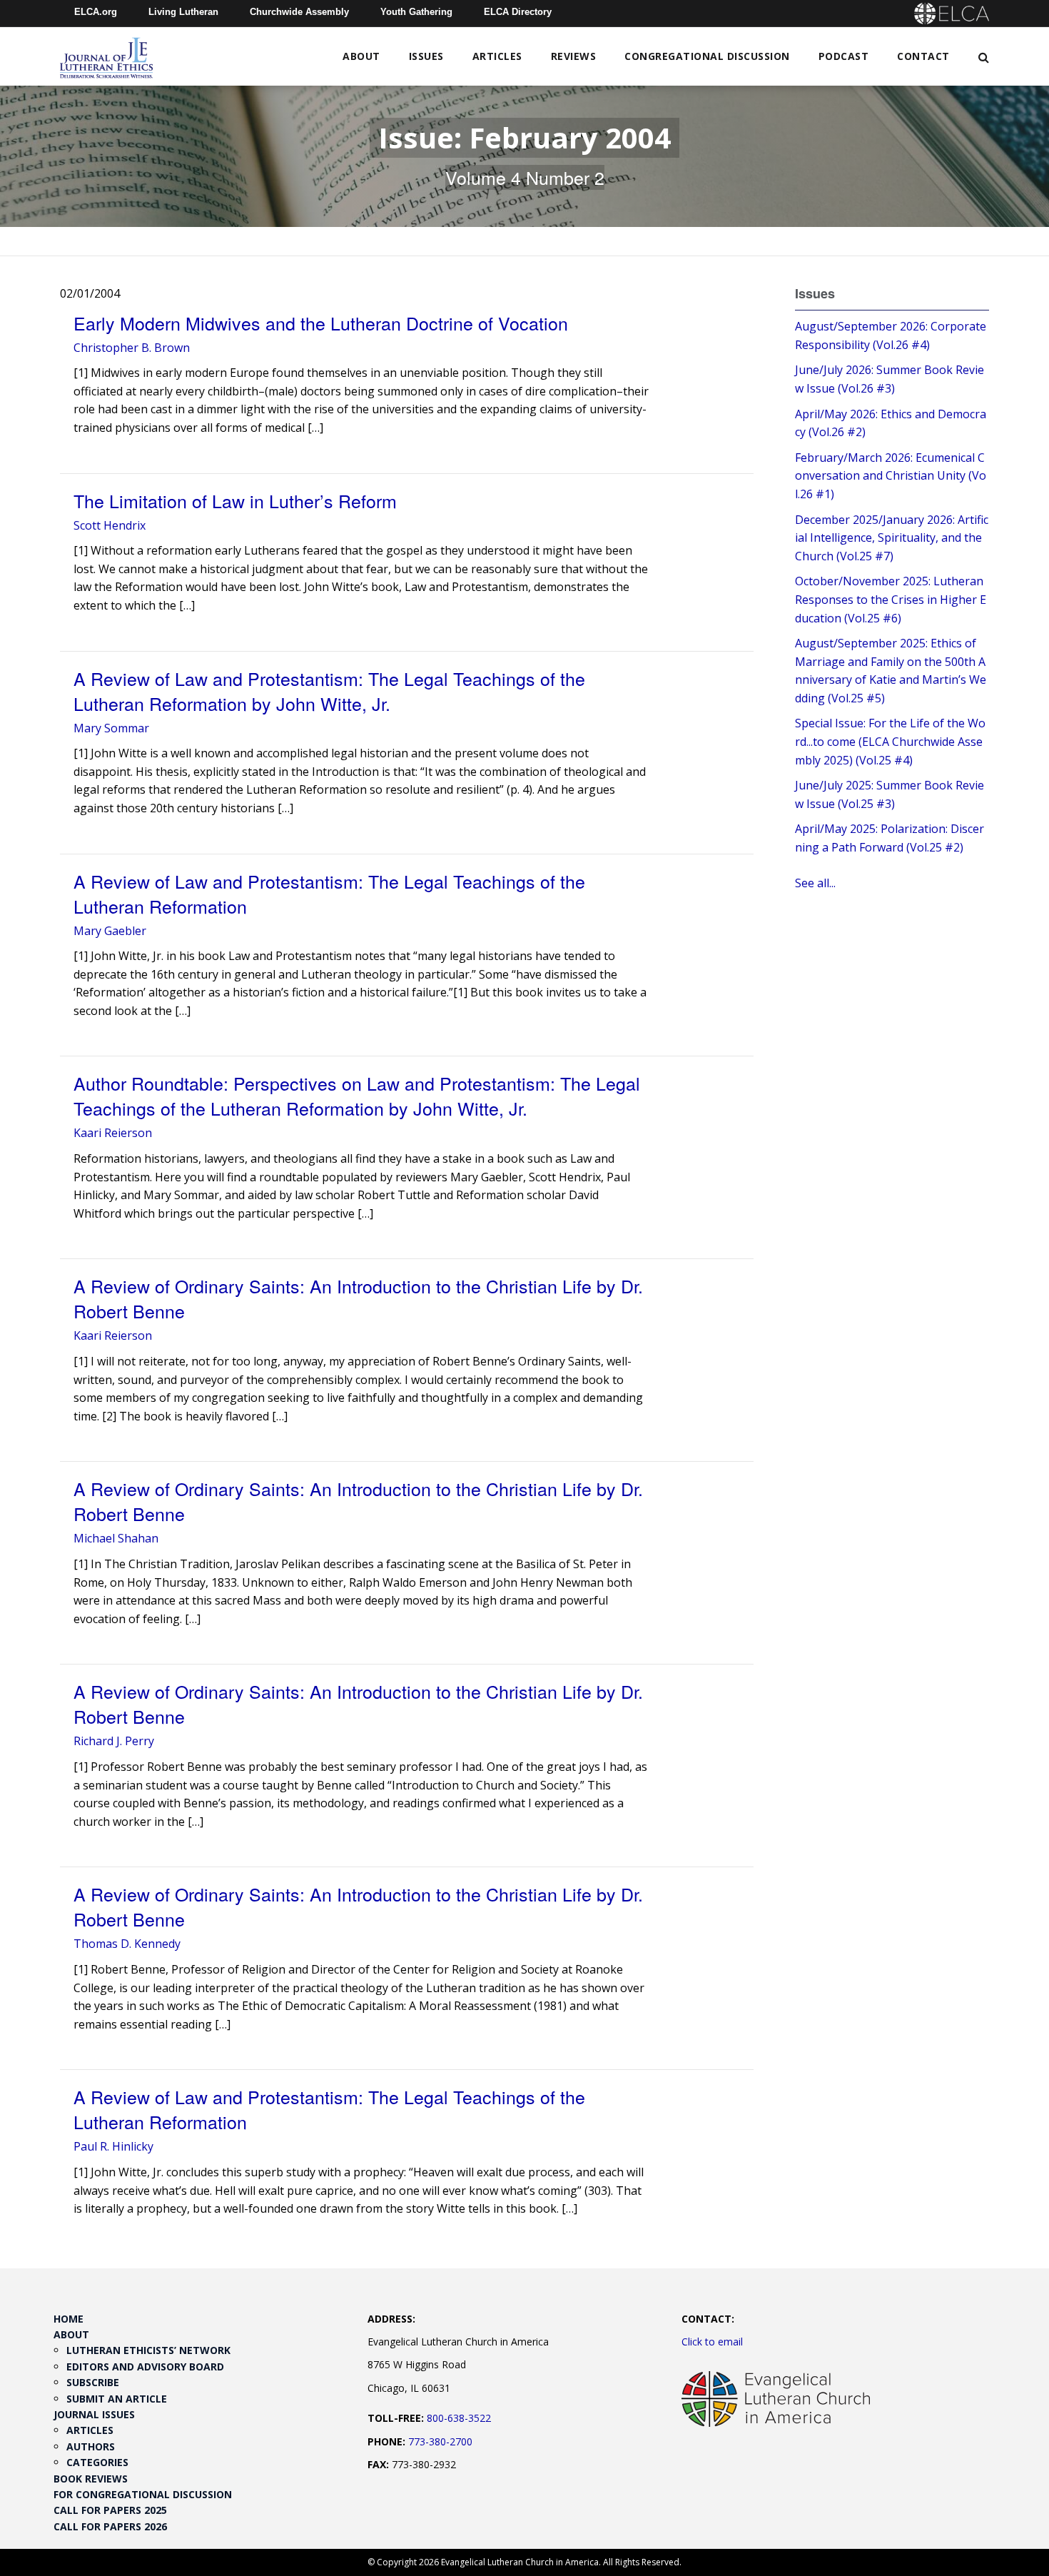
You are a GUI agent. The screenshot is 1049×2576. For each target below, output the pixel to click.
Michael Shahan (116, 1538)
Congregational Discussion (707, 56)
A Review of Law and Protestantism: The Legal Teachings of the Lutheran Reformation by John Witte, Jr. (329, 691)
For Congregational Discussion (143, 2494)
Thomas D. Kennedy (127, 1944)
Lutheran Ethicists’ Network (148, 2350)
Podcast (844, 56)
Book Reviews (91, 2479)
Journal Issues (94, 2414)
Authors (91, 2446)
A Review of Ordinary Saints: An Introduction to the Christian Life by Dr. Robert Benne (358, 1298)
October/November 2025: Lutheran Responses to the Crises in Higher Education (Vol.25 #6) (891, 599)
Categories (97, 2462)
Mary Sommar (111, 728)
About (361, 56)
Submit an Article (117, 2399)
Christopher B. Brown (132, 348)
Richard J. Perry (114, 1741)
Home (69, 2319)
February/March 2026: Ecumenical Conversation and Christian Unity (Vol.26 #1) (891, 476)
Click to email (712, 2342)
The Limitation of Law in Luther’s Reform (235, 500)
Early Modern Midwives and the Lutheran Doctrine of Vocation (321, 323)
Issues (426, 56)
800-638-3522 (459, 2418)
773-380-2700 (440, 2441)
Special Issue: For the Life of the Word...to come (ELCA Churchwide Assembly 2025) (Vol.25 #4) (890, 741)
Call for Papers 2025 (110, 2510)
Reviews (574, 56)
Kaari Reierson (113, 1133)
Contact (923, 56)
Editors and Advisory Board (145, 2367)
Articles (497, 56)
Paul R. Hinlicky (113, 2146)
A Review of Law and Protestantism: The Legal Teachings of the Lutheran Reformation (329, 893)
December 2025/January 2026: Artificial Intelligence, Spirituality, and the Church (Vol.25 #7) (892, 538)
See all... (815, 883)
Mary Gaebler (110, 931)
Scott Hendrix (110, 525)
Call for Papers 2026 (110, 2526)
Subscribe (93, 2382)
